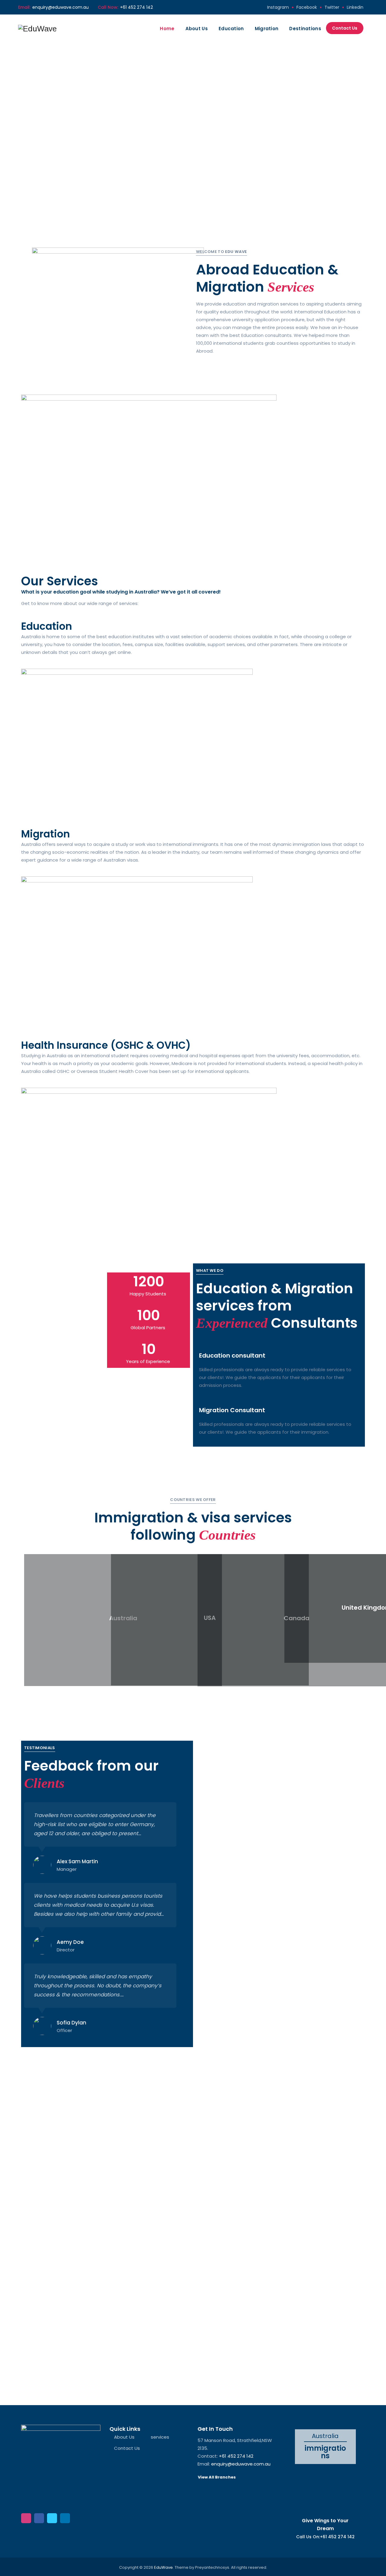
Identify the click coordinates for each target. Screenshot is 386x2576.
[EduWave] (37, 29)
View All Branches (217, 2477)
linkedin (355, 7)
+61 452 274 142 (136, 7)
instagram (278, 7)
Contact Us (345, 28)
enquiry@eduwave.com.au (60, 7)
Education (231, 29)
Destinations (305, 29)
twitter (332, 7)
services (160, 2437)
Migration (267, 29)
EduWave (163, 2567)
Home (167, 29)
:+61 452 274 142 (337, 2537)
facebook (307, 7)
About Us (197, 29)
